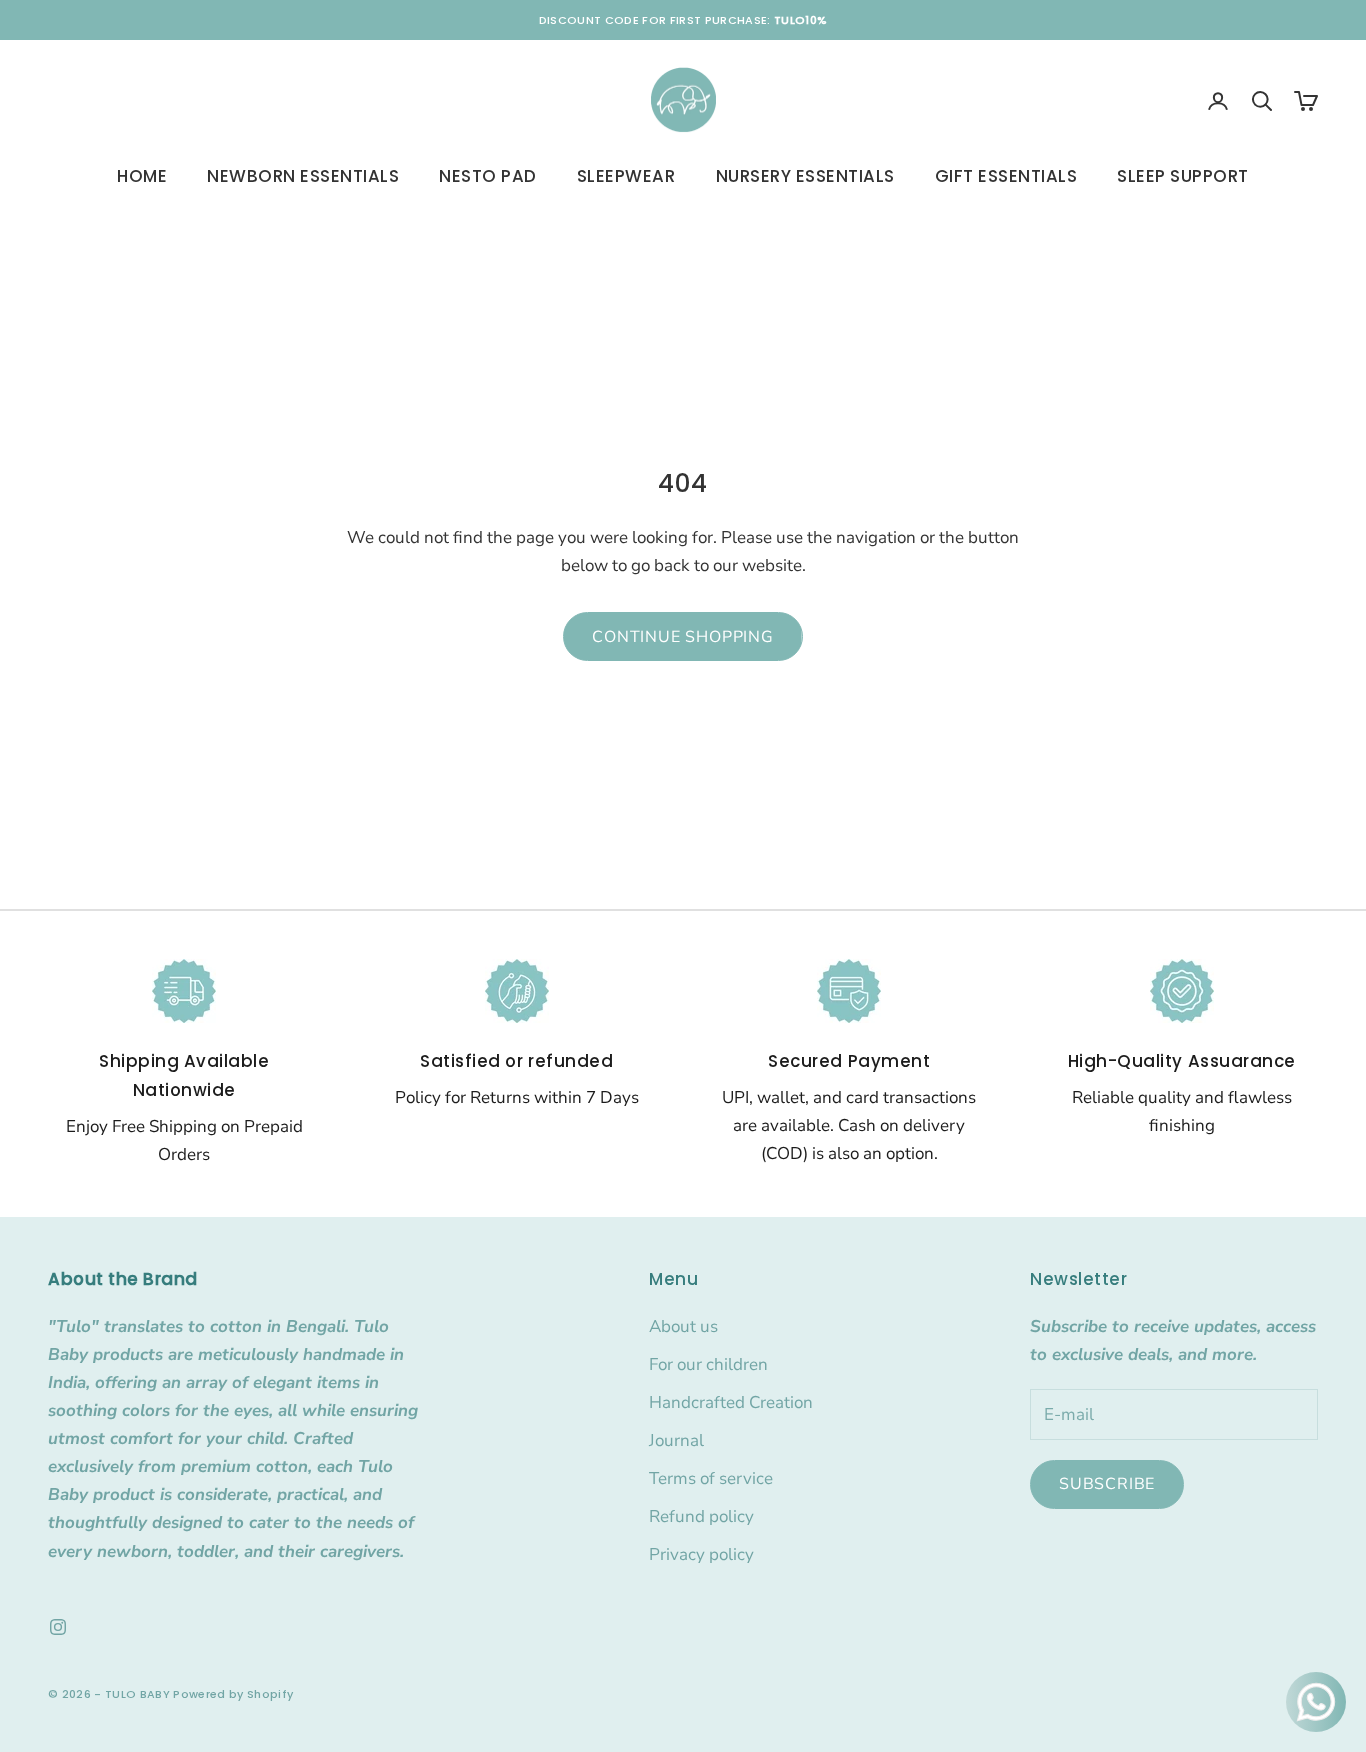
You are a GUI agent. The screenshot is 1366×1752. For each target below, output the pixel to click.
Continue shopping (683, 637)
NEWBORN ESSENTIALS (303, 176)
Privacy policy (701, 1554)
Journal (676, 1440)
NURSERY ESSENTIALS (805, 176)
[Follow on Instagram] (58, 1627)
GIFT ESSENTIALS (1006, 176)
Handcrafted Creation (731, 1402)
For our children (708, 1364)
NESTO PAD (488, 176)
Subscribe (1107, 1484)
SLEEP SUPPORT (1183, 176)
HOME (142, 176)
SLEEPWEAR (626, 176)
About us (683, 1326)
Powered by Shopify (233, 1694)
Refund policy (701, 1516)
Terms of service (711, 1478)
